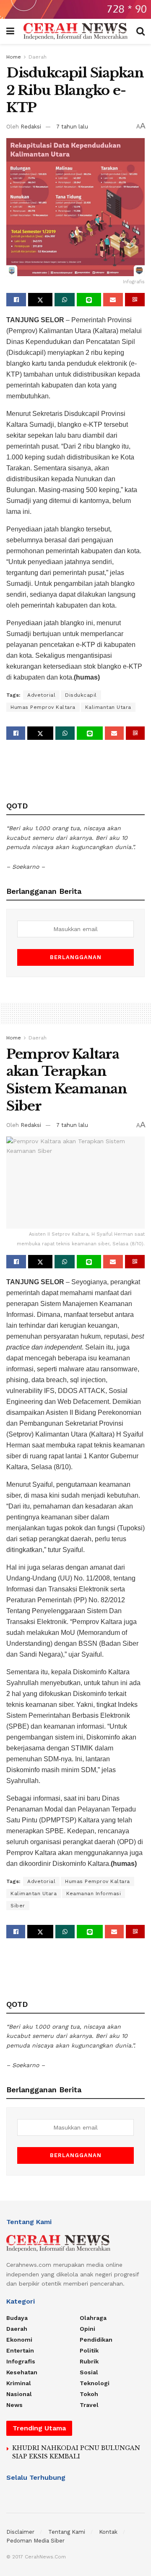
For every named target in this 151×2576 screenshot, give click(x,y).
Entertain (20, 2350)
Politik (89, 2350)
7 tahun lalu (72, 127)
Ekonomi (19, 2340)
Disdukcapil (81, 695)
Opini (87, 2329)
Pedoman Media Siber (35, 2541)
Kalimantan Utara (108, 707)
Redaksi (31, 127)
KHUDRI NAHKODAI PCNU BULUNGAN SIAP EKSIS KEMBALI (76, 2452)
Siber (18, 1906)
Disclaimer (20, 2532)
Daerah (38, 57)
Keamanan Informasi (94, 1894)
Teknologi (95, 2383)
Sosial (89, 2372)
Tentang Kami (67, 2532)
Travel (89, 2405)
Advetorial (41, 695)
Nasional (19, 2394)
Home (14, 57)
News (14, 2405)
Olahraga (93, 2318)
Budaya (17, 2318)
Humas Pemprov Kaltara (43, 707)
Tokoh (89, 2394)
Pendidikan (96, 2340)
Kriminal (19, 2383)
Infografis (21, 2361)
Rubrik (89, 2361)
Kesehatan (22, 2372)
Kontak (108, 2532)
